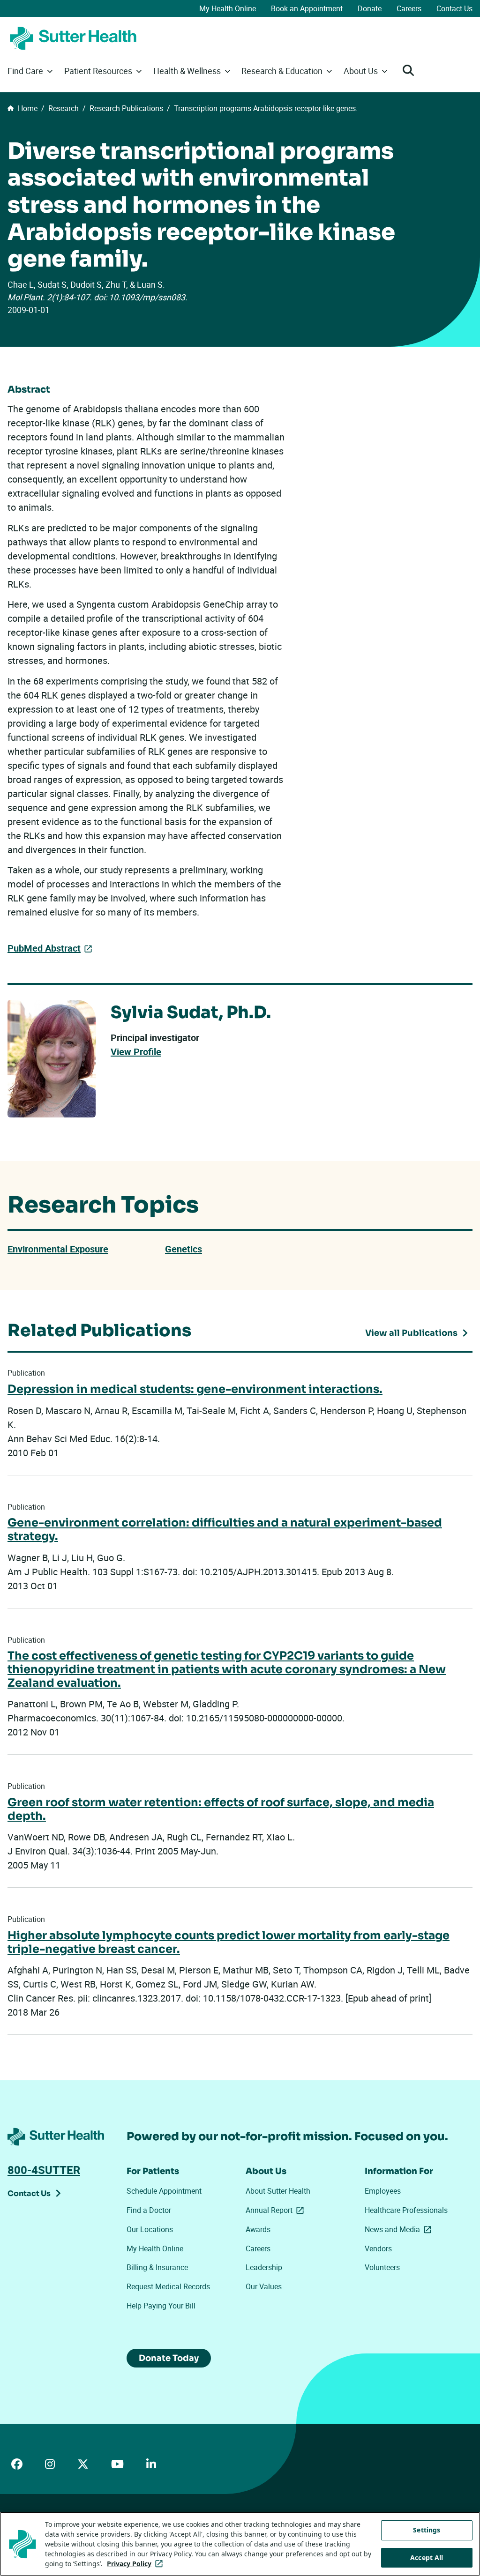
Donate (370, 8)
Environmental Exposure (58, 1249)
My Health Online (228, 8)
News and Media (400, 2229)
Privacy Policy (137, 2564)
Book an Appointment (307, 8)
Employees (383, 2191)
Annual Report (277, 2210)
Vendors (378, 2248)
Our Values (264, 2286)
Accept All (427, 2557)
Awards (258, 2229)
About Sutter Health (278, 2191)
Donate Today (169, 2358)
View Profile (136, 1052)
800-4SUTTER (44, 2170)
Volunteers (382, 2267)
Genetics (184, 1249)
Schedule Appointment (164, 2191)
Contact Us (454, 8)
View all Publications (411, 1333)
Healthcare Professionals (406, 2210)
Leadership (264, 2267)
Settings (427, 2530)
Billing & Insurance (157, 2267)
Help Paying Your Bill (161, 2306)
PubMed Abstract (44, 948)
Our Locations (150, 2229)
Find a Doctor (149, 2210)
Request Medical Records (168, 2286)
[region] (240, 2544)
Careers (409, 8)
